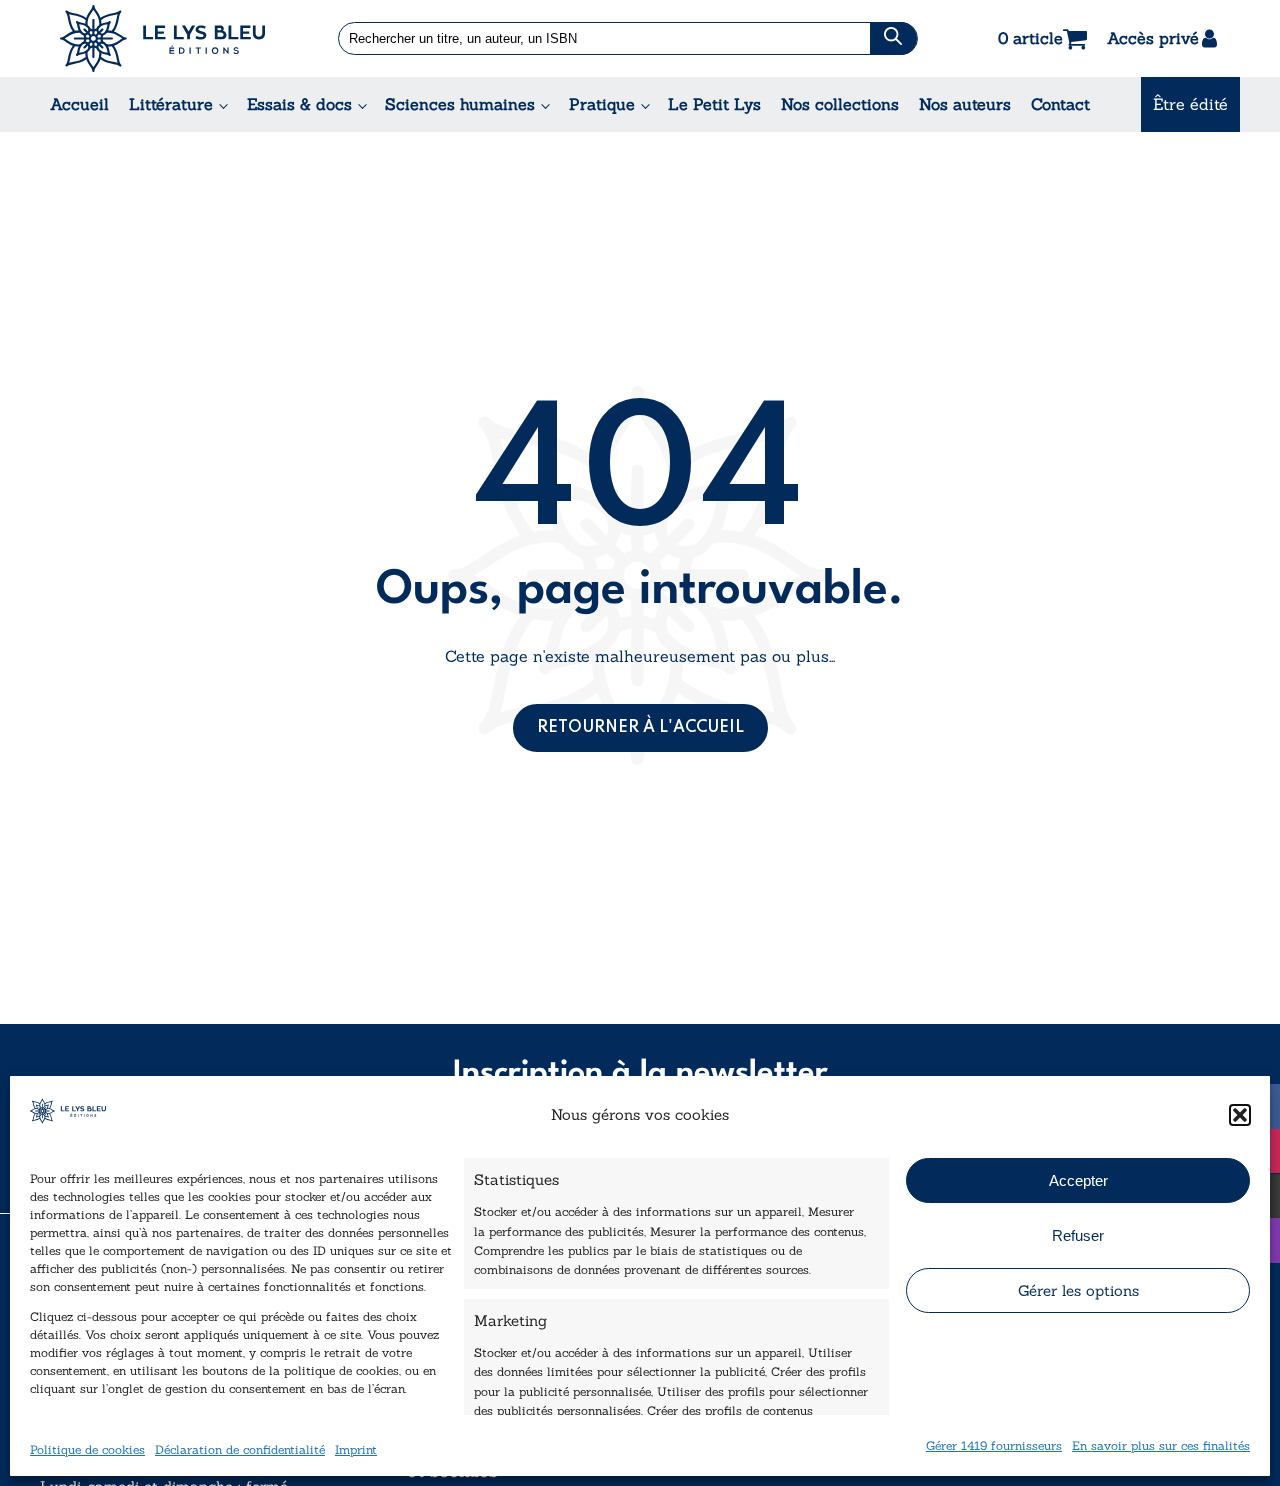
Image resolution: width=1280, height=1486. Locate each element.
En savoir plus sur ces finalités (1161, 1444)
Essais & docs (299, 104)
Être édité (1190, 104)
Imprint (356, 1448)
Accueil (79, 104)
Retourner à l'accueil (640, 728)
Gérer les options (1078, 1290)
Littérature (171, 104)
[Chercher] (893, 38)
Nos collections (840, 104)
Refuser (1078, 1235)
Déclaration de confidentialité (240, 1448)
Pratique (602, 104)
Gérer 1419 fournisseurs (994, 1444)
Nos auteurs (965, 104)
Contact (1060, 104)
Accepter (1078, 1180)
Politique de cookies (87, 1448)
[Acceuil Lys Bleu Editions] (162, 38)
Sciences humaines (460, 104)
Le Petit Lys (714, 104)
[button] (1240, 1115)
